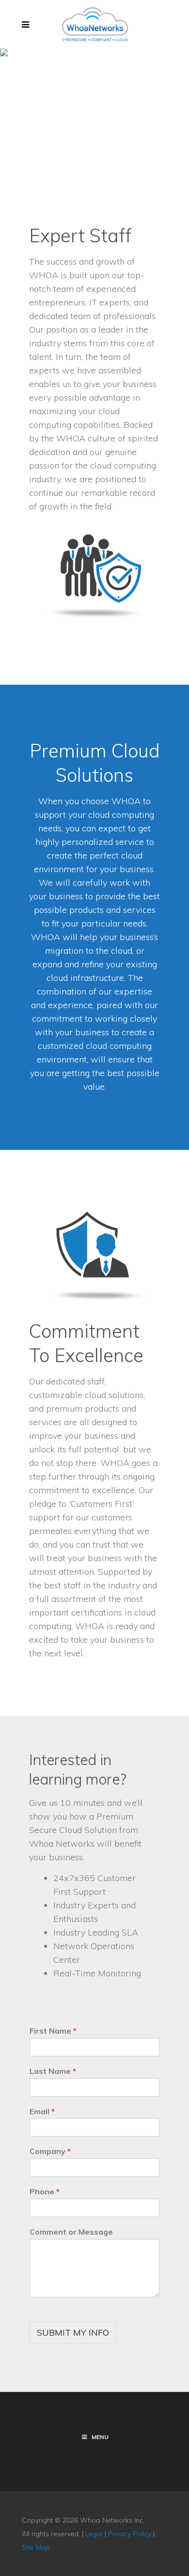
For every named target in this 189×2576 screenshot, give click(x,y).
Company (50, 2151)
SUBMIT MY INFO (73, 2332)
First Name (53, 2031)
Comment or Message (71, 2232)
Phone (45, 2191)
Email (42, 2111)
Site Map (36, 2547)
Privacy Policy (130, 2534)
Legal (94, 2534)
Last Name (53, 2071)
